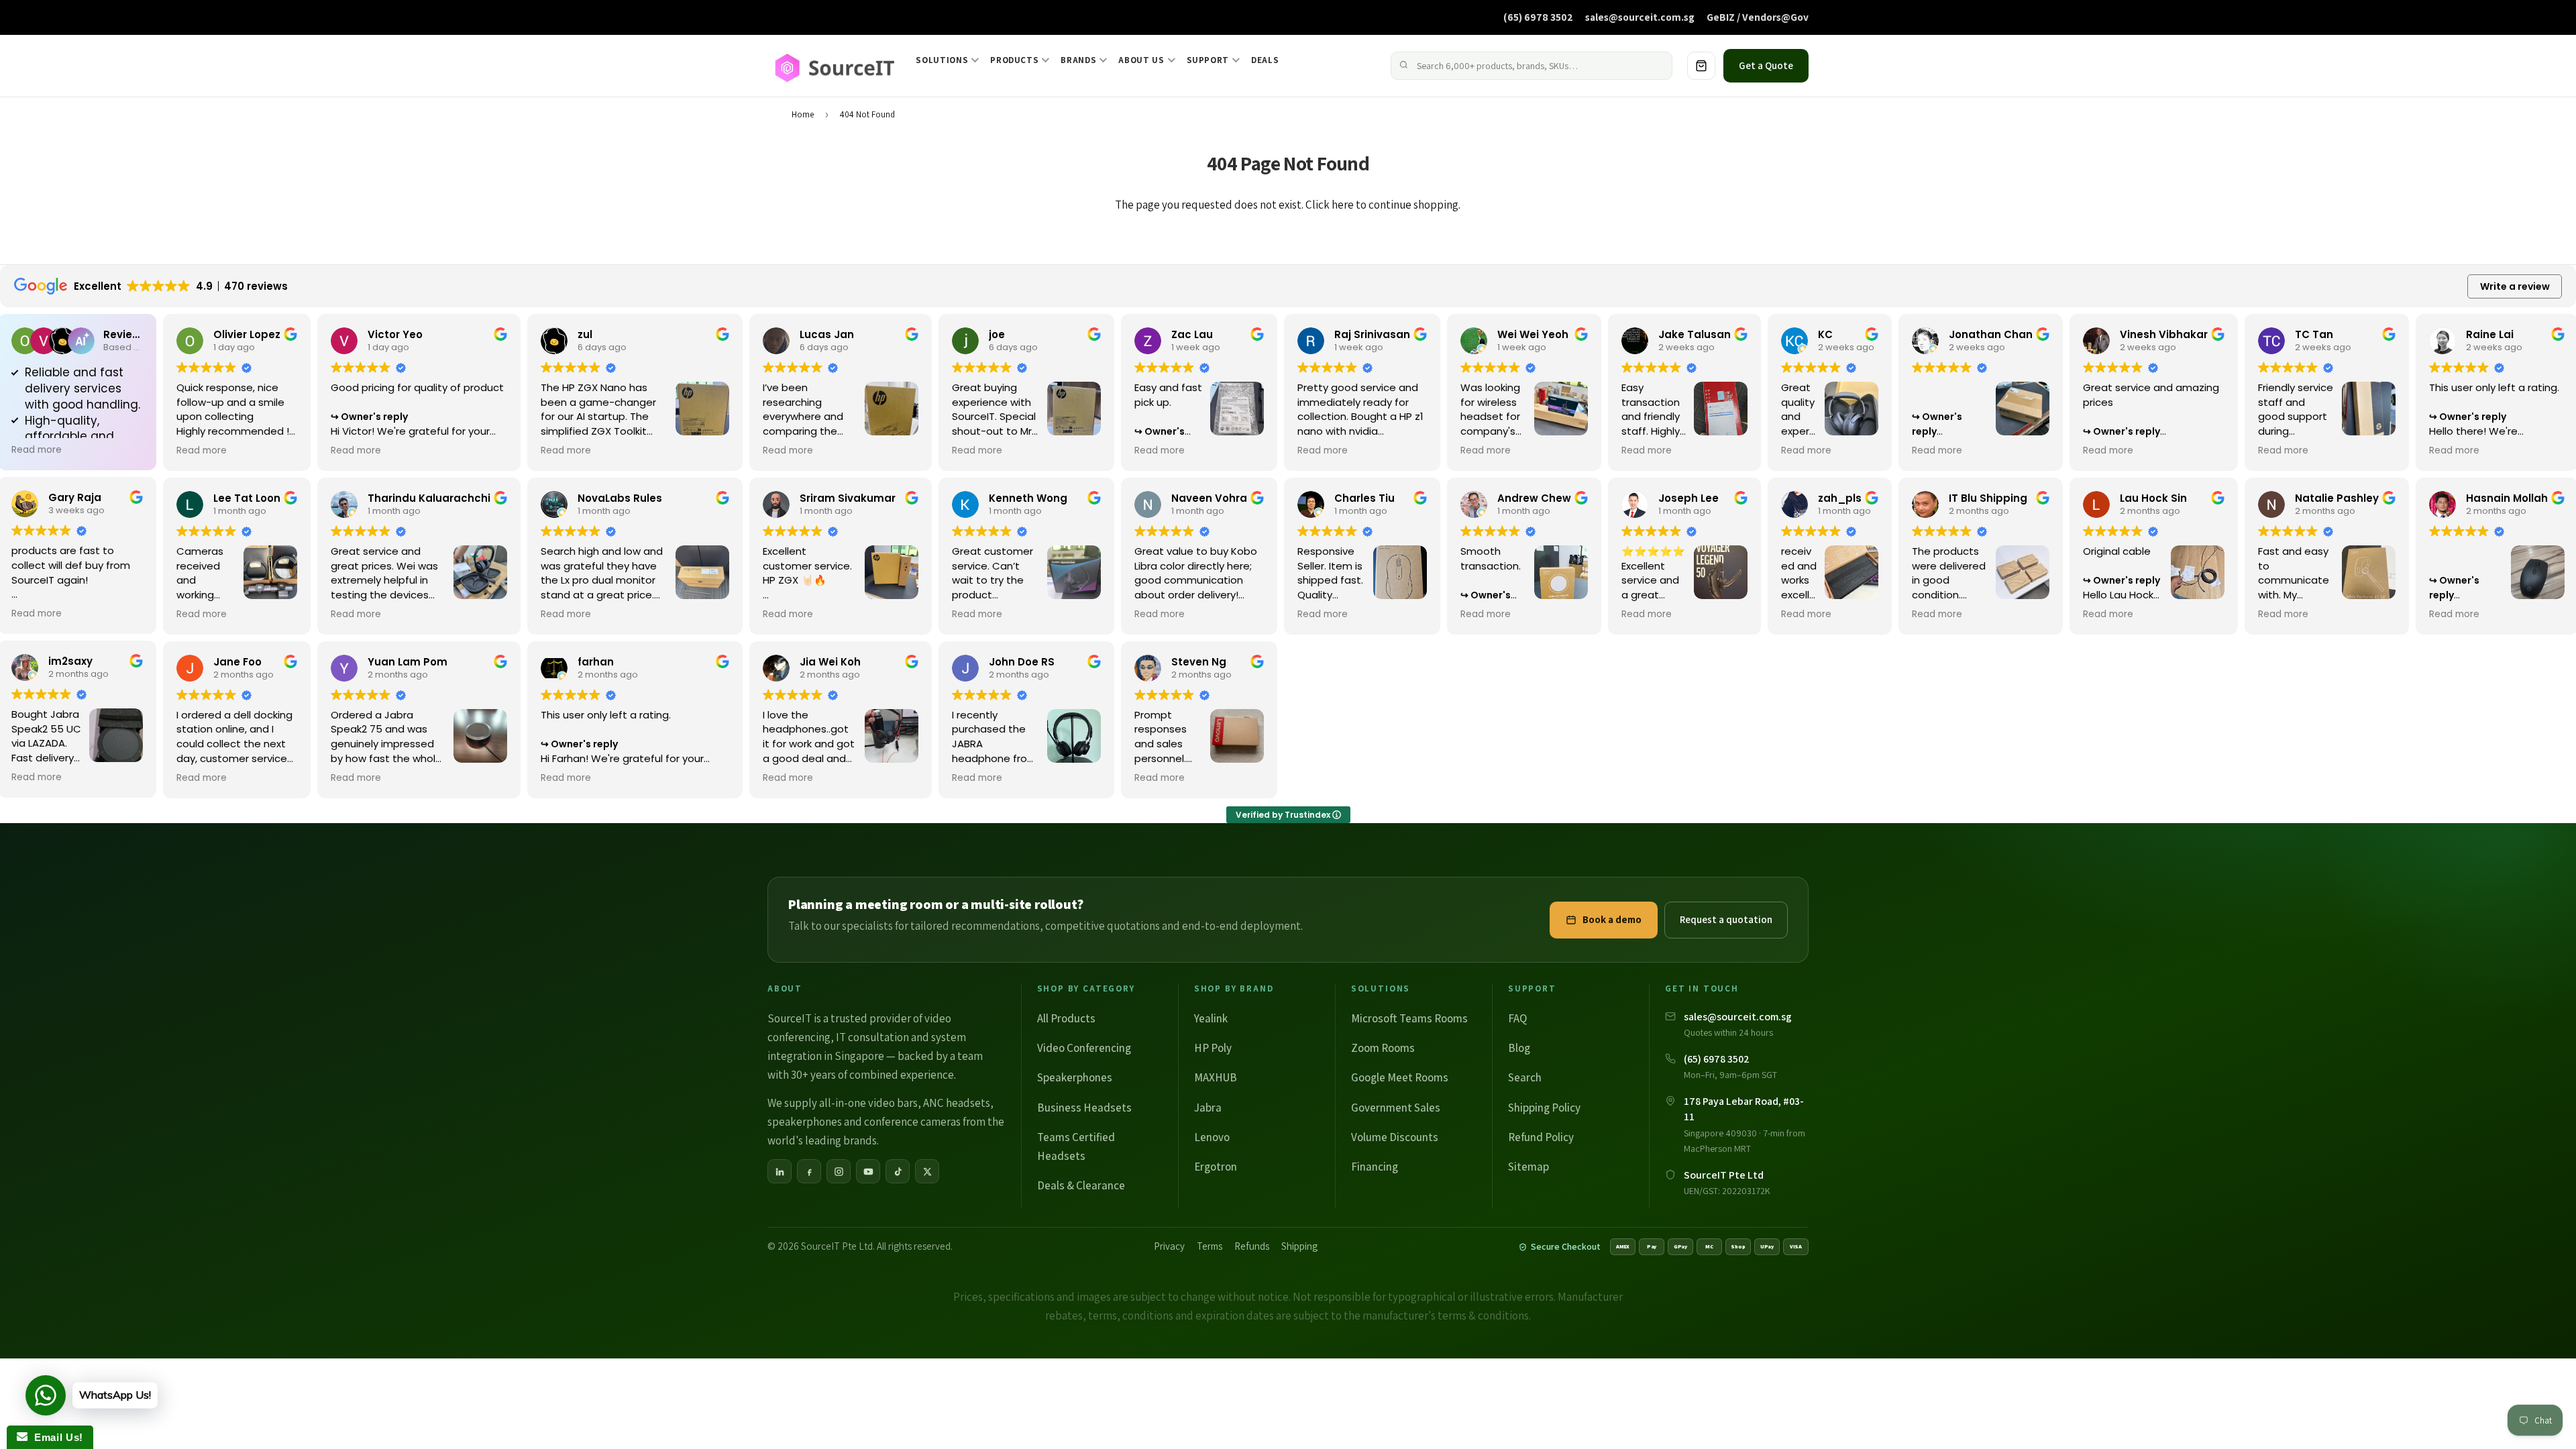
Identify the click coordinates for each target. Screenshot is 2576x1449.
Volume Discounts (1395, 1137)
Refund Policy (1541, 1137)
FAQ (1517, 1018)
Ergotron (1216, 1167)
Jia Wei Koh (830, 662)
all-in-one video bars (868, 1103)
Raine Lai (2490, 334)
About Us (1141, 60)
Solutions (942, 60)
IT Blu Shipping (1988, 498)
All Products (1066, 1018)
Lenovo (1212, 1137)
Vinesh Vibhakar (2164, 334)
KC (1825, 334)
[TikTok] (898, 1171)
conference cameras (912, 1122)
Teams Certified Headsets (1076, 1146)
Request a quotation (1726, 919)
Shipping (1299, 1246)
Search (1525, 1077)
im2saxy (70, 661)
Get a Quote (1766, 65)
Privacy (1169, 1246)
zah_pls (1840, 498)
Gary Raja (75, 497)
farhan (596, 662)
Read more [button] (37, 450)
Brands (1078, 60)
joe (997, 334)
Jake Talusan (1695, 334)
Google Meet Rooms (1400, 1077)
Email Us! (55, 1437)
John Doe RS (1022, 662)
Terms (1210, 1246)
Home (803, 114)
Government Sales (1396, 1108)
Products (1014, 60)
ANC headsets (957, 1103)
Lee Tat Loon (247, 498)
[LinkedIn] (780, 1171)
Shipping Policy (1544, 1108)
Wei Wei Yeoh (1533, 334)
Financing (1375, 1167)
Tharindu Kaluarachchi (429, 498)
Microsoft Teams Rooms (1409, 1018)
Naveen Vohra (1209, 498)
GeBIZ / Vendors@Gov (1758, 17)
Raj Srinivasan (1372, 334)
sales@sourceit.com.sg (1640, 17)
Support (1208, 60)
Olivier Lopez (247, 334)
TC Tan (2314, 334)
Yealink (1211, 1018)
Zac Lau (1192, 334)
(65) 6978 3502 (1538, 17)
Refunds (1252, 1246)
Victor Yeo (395, 334)
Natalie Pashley (2337, 498)
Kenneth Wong (1028, 498)
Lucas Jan (827, 334)
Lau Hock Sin (2153, 498)
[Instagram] (839, 1171)
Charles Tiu (1364, 498)
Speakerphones (1075, 1077)
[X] (927, 1171)
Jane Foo (237, 662)
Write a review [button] (2515, 286)
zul (585, 334)
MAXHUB (1216, 1077)
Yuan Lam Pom (408, 662)
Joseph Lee (1688, 498)
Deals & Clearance (1081, 1185)
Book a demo (1612, 919)
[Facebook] (809, 1171)
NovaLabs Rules (620, 498)
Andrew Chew (1534, 498)
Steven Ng (1199, 662)
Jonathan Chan (1991, 334)
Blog (1519, 1048)
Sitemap (1528, 1167)
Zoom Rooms (1383, 1048)
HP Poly (1213, 1048)
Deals (1265, 60)
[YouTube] (868, 1171)
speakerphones (805, 1122)
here (1343, 205)
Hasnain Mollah (2507, 498)
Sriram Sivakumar (848, 498)
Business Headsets (1084, 1108)
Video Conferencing (1084, 1048)
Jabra (1208, 1108)
